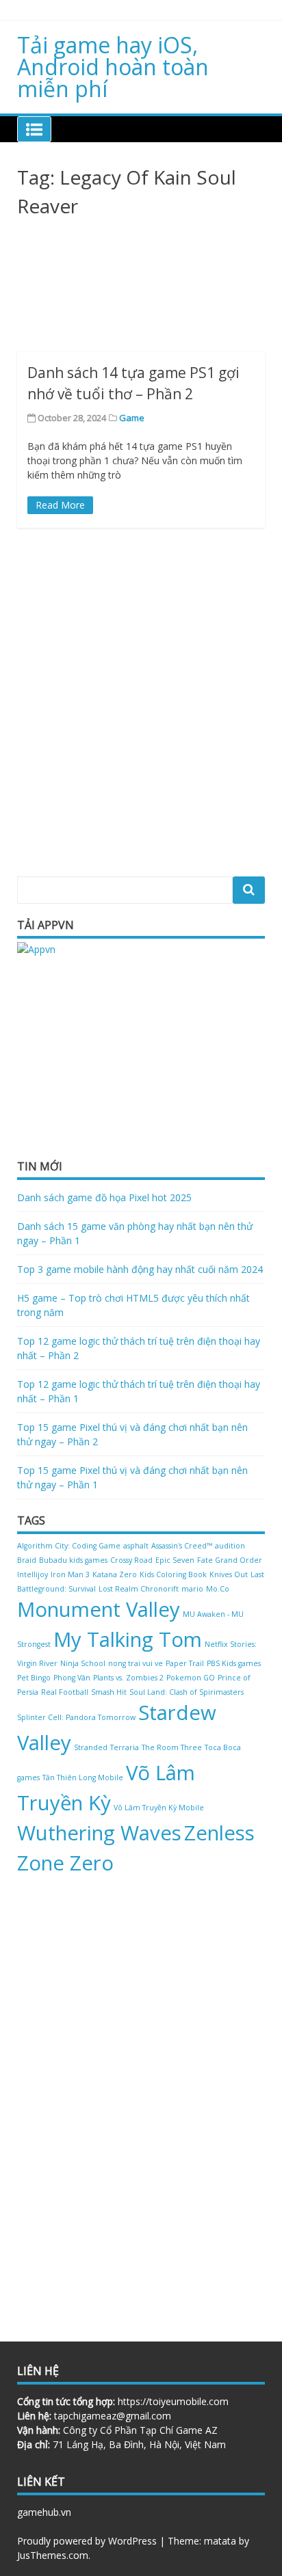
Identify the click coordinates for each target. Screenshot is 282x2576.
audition (230, 1546)
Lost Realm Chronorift (139, 1589)
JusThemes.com (53, 2555)
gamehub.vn (44, 2512)
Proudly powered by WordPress (87, 2541)
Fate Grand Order (230, 1560)
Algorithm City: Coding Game (69, 1546)
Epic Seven (175, 1560)
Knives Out (229, 1574)
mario (192, 1589)
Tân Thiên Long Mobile (83, 1777)
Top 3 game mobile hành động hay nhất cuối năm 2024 (140, 1269)
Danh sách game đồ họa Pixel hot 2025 (104, 1197)
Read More (60, 505)
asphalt (136, 1546)
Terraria (125, 1747)
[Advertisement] (141, 290)
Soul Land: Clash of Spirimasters (187, 1692)
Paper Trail (185, 1663)
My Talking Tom (128, 1639)
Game (132, 418)
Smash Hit (109, 1692)
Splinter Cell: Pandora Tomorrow (76, 1717)
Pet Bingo (34, 1678)
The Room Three (172, 1747)
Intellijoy (33, 1574)
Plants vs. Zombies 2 (128, 1678)
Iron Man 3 (70, 1574)
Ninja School (83, 1663)
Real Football (65, 1692)
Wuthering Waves (99, 1833)
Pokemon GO (191, 1678)
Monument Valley (99, 1609)
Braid (27, 1560)
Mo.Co (218, 1589)
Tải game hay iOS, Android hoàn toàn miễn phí (113, 67)
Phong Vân (72, 1678)
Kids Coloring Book (173, 1574)
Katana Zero (115, 1574)
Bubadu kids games (73, 1560)
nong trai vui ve (136, 1663)
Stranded (91, 1747)
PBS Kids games (234, 1663)
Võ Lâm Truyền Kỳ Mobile (159, 1808)
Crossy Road (131, 1560)
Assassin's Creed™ (182, 1546)
